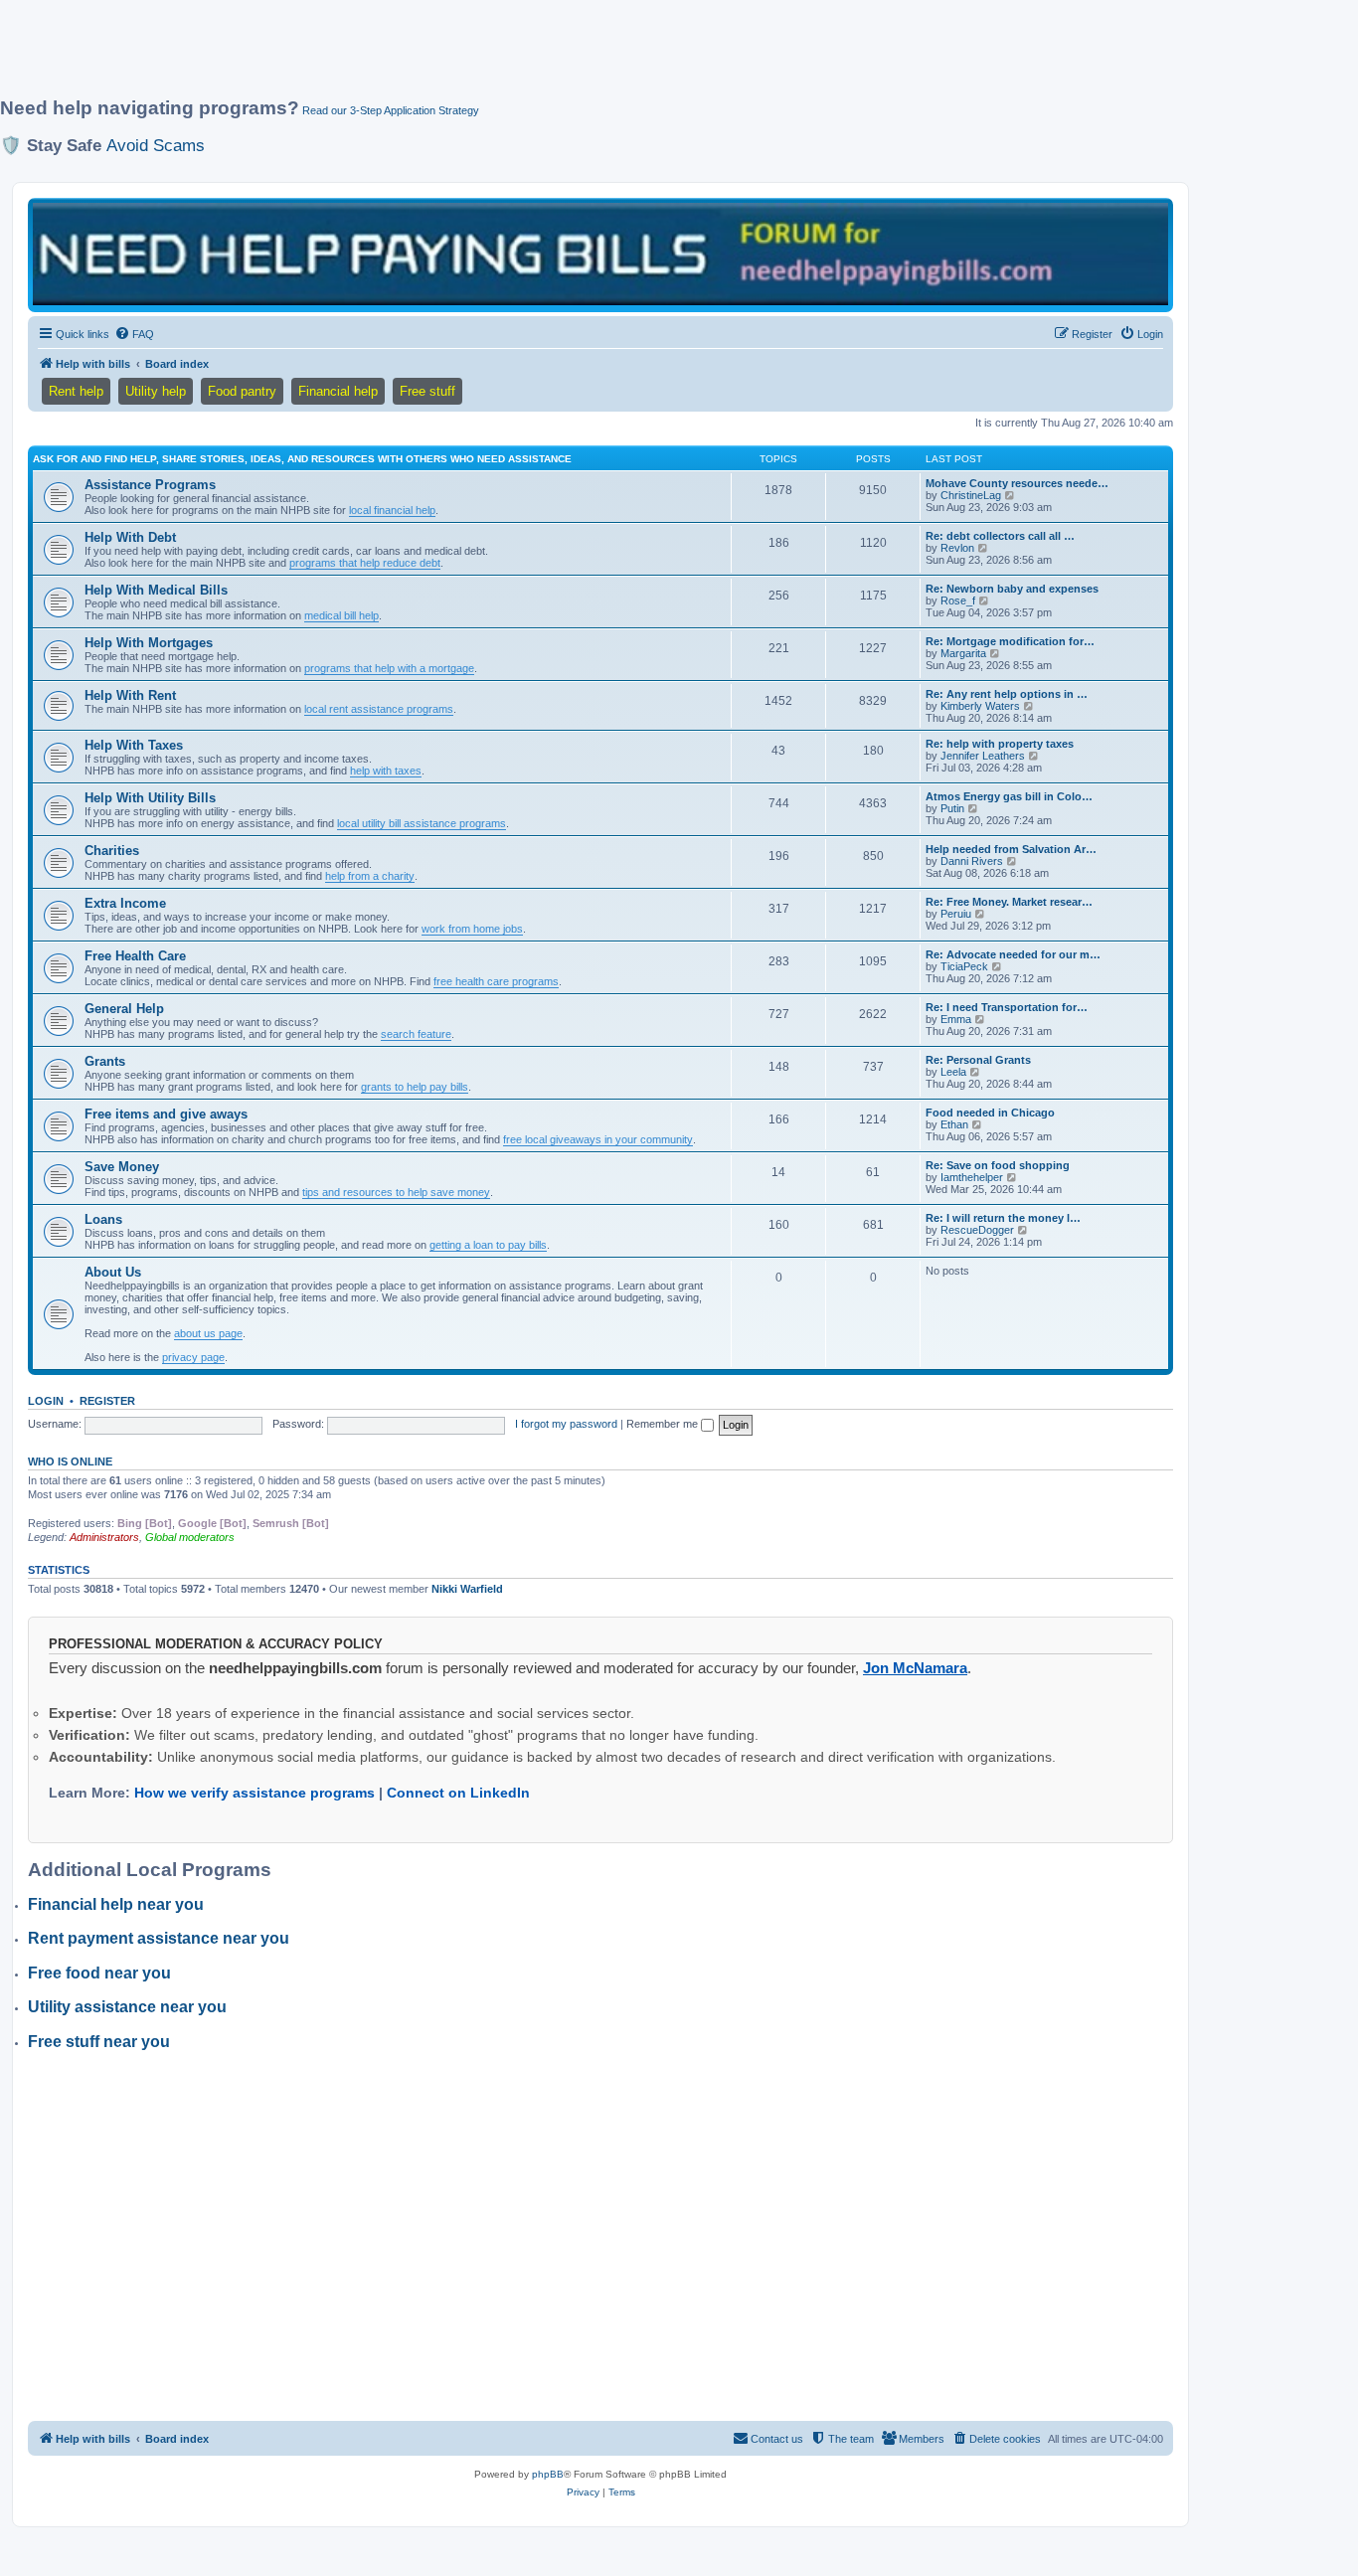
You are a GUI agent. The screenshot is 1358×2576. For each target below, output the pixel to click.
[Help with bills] (600, 254)
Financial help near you (116, 1904)
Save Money (122, 1167)
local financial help (392, 510)
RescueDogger (977, 1230)
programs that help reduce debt (365, 563)
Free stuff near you (99, 2042)
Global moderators (190, 1537)
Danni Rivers (972, 861)
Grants (105, 1061)
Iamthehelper (972, 1177)
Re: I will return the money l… (1003, 1218)
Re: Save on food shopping (998, 1165)
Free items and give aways (166, 1114)
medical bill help (341, 615)
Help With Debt (130, 537)
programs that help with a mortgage (389, 668)
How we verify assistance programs (255, 1793)
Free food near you (99, 1973)
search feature (416, 1034)
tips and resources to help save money (396, 1192)
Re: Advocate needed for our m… (1013, 954)
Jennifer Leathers (983, 756)
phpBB (548, 2474)
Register (107, 1401)
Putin (952, 808)
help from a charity (370, 876)
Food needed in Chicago (990, 1113)
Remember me (664, 1424)
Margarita (963, 653)
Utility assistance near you (127, 2007)
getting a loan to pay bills (488, 1245)
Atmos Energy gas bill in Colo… (1009, 796)
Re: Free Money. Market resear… (1009, 902)
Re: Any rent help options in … (1007, 694)
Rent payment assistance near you (159, 1938)
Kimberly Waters (980, 706)
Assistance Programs (150, 485)
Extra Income (125, 903)
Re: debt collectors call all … (1000, 536)
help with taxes (386, 771)
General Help (124, 1009)
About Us (113, 1272)
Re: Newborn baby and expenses (1012, 589)
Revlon (957, 548)
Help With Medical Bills (156, 590)
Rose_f (958, 601)
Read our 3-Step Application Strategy (391, 110)
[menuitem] (134, 334)
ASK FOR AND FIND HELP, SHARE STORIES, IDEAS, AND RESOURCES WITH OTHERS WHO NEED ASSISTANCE (302, 459)
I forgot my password (566, 1424)
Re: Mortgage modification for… (1010, 641)
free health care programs (496, 981)
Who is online (70, 1461)
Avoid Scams (156, 145)
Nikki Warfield (467, 1589)
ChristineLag (971, 495)
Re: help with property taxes (1000, 744)
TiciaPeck (964, 966)
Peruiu (956, 914)
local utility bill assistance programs (422, 823)
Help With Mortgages (149, 643)
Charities (112, 851)
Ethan (954, 1124)
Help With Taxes (134, 745)
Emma (956, 1019)
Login (46, 1401)
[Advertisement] (482, 57)
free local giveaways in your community (598, 1139)
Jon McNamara (915, 1668)
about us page (208, 1333)
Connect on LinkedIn (458, 1793)
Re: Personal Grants (978, 1060)
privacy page (193, 1357)
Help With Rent (130, 695)
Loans (103, 1219)
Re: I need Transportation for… (1007, 1007)
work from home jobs (472, 929)
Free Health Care (135, 956)
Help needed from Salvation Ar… (1011, 849)
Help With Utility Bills (150, 798)
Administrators (104, 1537)
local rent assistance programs (379, 709)
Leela (953, 1072)
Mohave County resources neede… (1017, 483)
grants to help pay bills (415, 1087)
